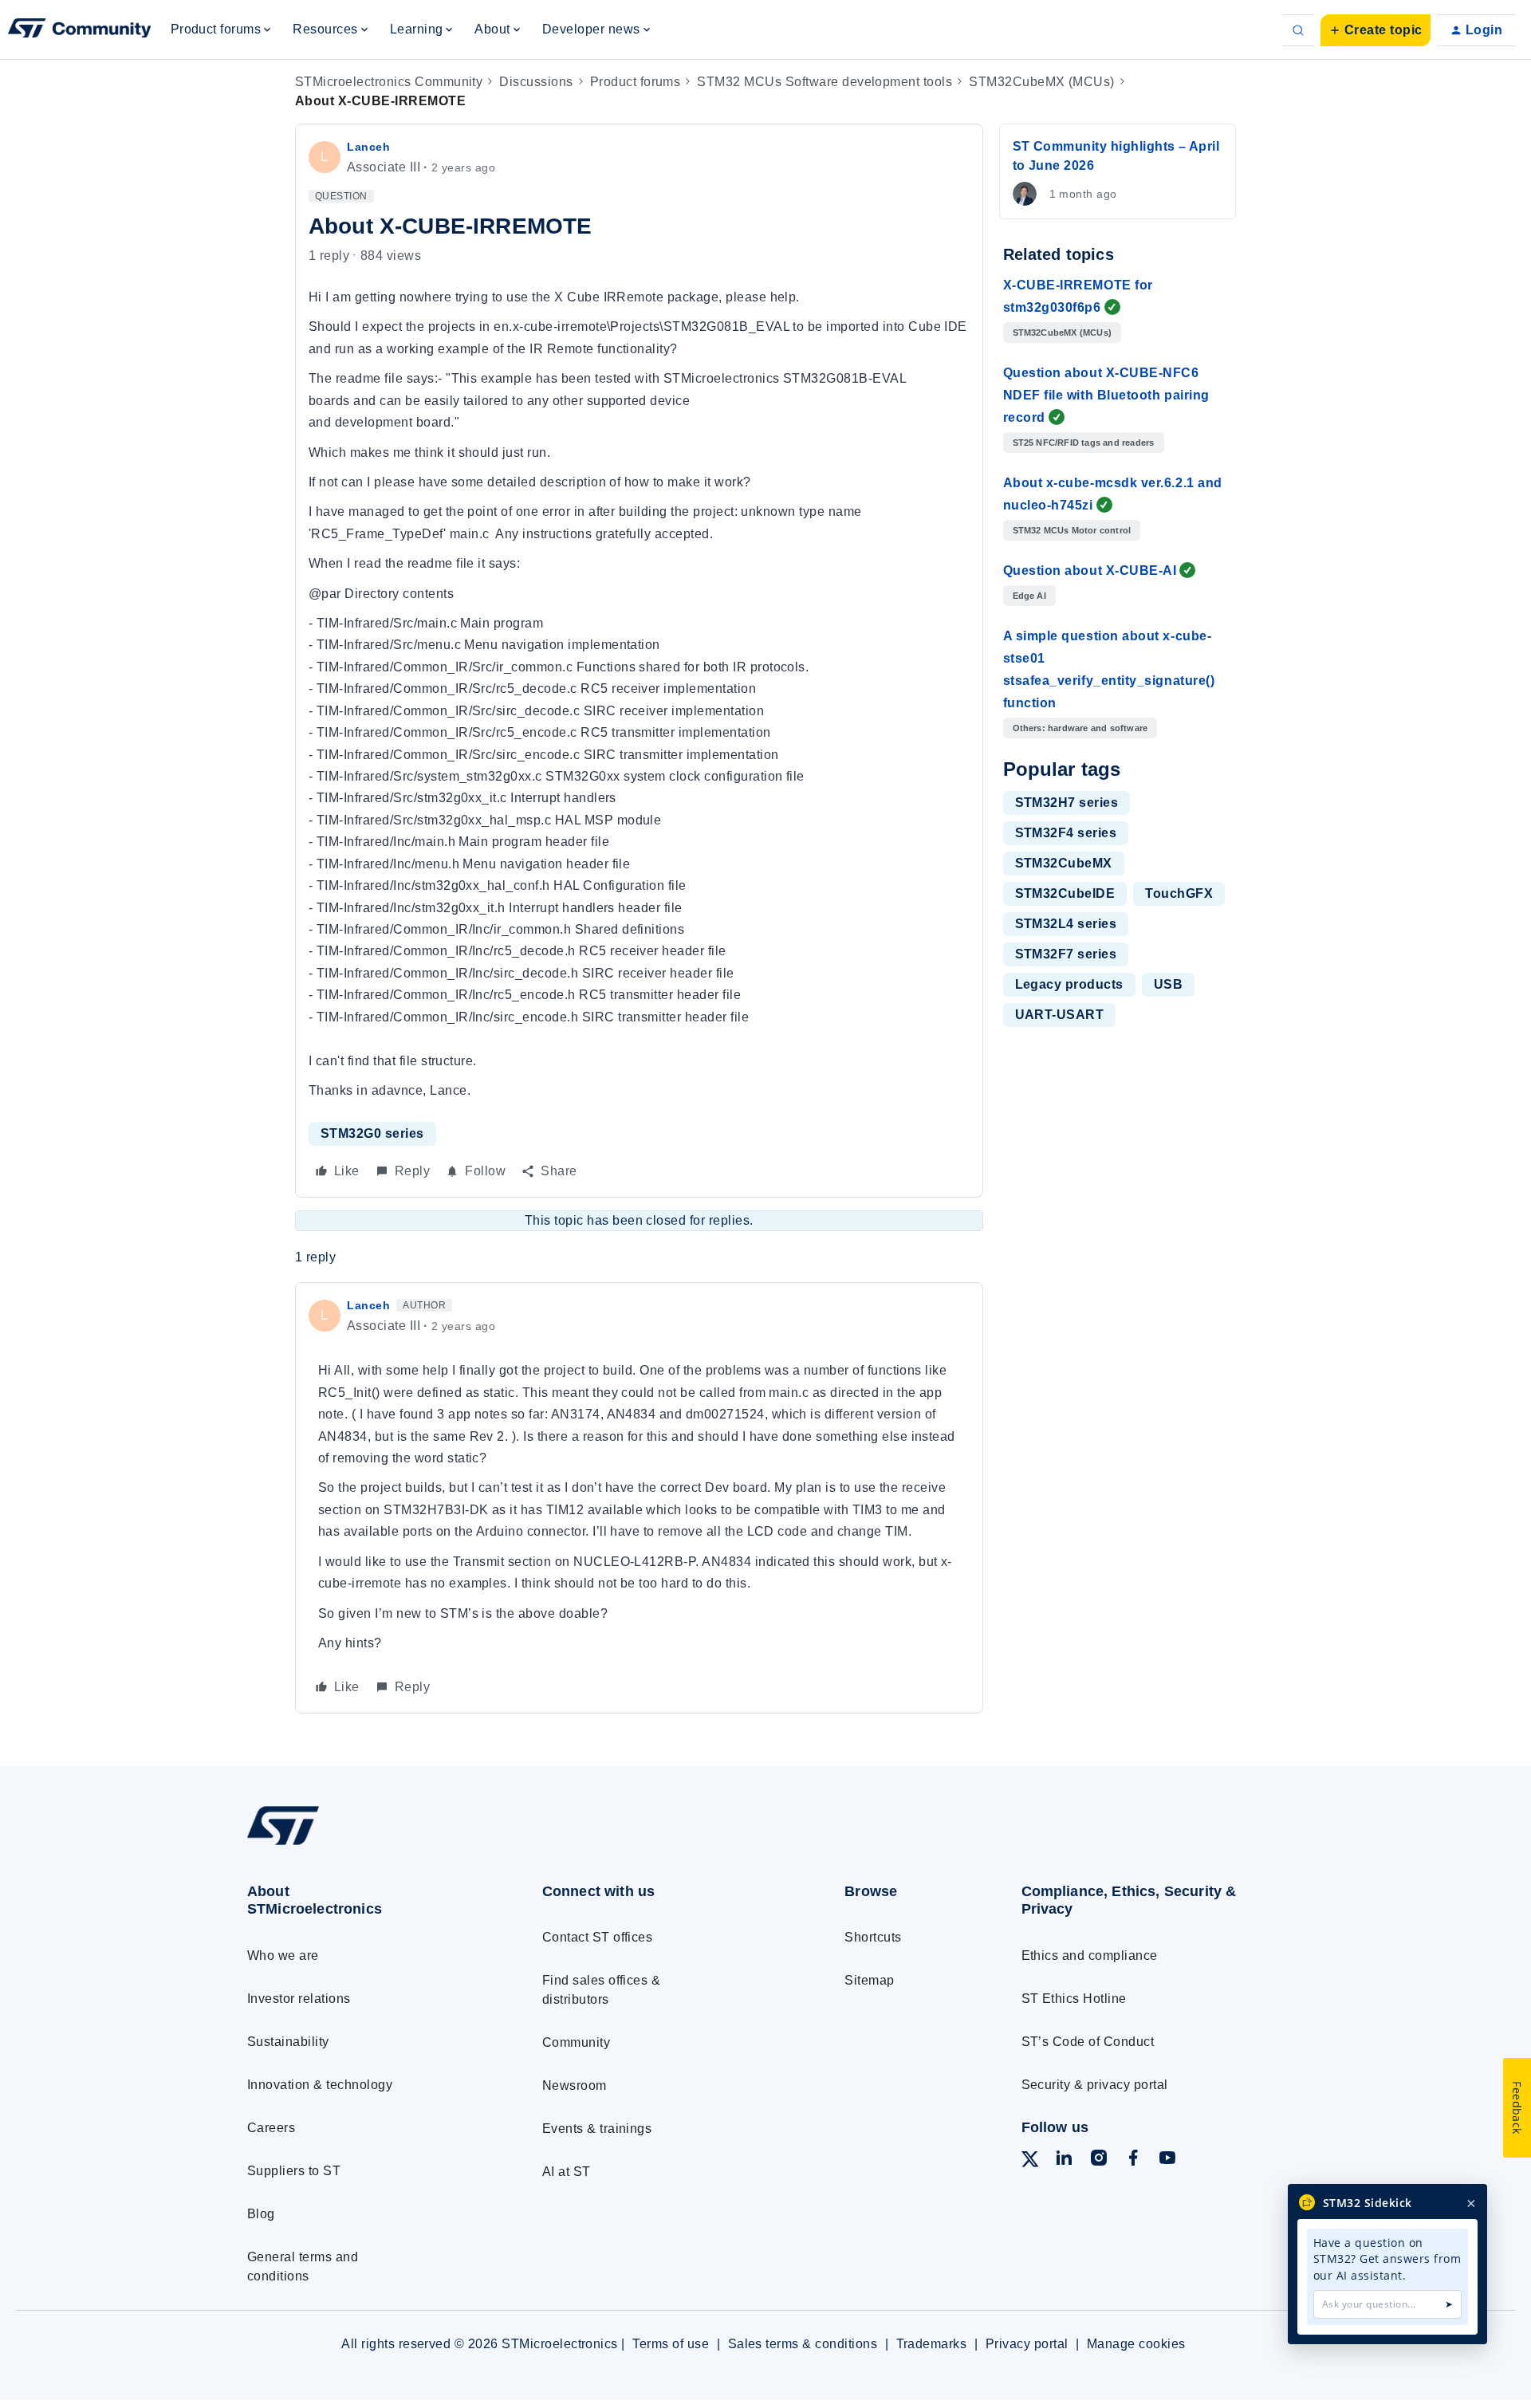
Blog (261, 2214)
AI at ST (567, 2172)
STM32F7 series (1066, 954)
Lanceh (368, 147)
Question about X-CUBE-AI (1090, 571)
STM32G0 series (372, 1133)
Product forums (636, 82)
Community (576, 2042)
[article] (639, 1498)
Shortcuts (873, 1937)
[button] (1376, 30)
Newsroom (575, 2085)
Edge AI (1029, 596)
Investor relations (299, 1999)
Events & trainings (597, 2129)
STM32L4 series (1066, 924)
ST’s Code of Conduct (1088, 2042)
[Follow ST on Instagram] (1099, 2160)
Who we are (283, 1956)
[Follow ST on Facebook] (1133, 2160)
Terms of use (671, 2344)
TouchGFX (1179, 893)
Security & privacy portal (1095, 2085)
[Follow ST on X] (1030, 2162)
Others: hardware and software (1080, 728)
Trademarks (932, 2344)
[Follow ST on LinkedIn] (1064, 2160)
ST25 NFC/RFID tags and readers (1084, 443)
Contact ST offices (598, 1937)
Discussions (536, 82)
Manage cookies (1136, 2344)
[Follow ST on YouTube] (1167, 2160)
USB (1168, 984)
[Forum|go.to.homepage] (80, 30)
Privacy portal (1027, 2344)
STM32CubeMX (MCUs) (1042, 82)
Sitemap (869, 1980)
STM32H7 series (1067, 803)
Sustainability (288, 2042)
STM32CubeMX (1064, 863)
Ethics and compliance (1090, 1956)
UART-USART (1060, 1015)
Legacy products (1069, 984)
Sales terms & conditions (803, 2344)
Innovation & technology (320, 2085)
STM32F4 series (1066, 833)
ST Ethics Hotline (1074, 1999)
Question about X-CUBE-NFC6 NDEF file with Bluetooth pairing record (1106, 395)
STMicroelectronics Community (389, 82)
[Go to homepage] (365, 1844)
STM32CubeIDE (1065, 893)
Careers (271, 2128)
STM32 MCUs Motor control (1072, 530)
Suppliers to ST (294, 2171)
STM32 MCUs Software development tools (825, 82)
